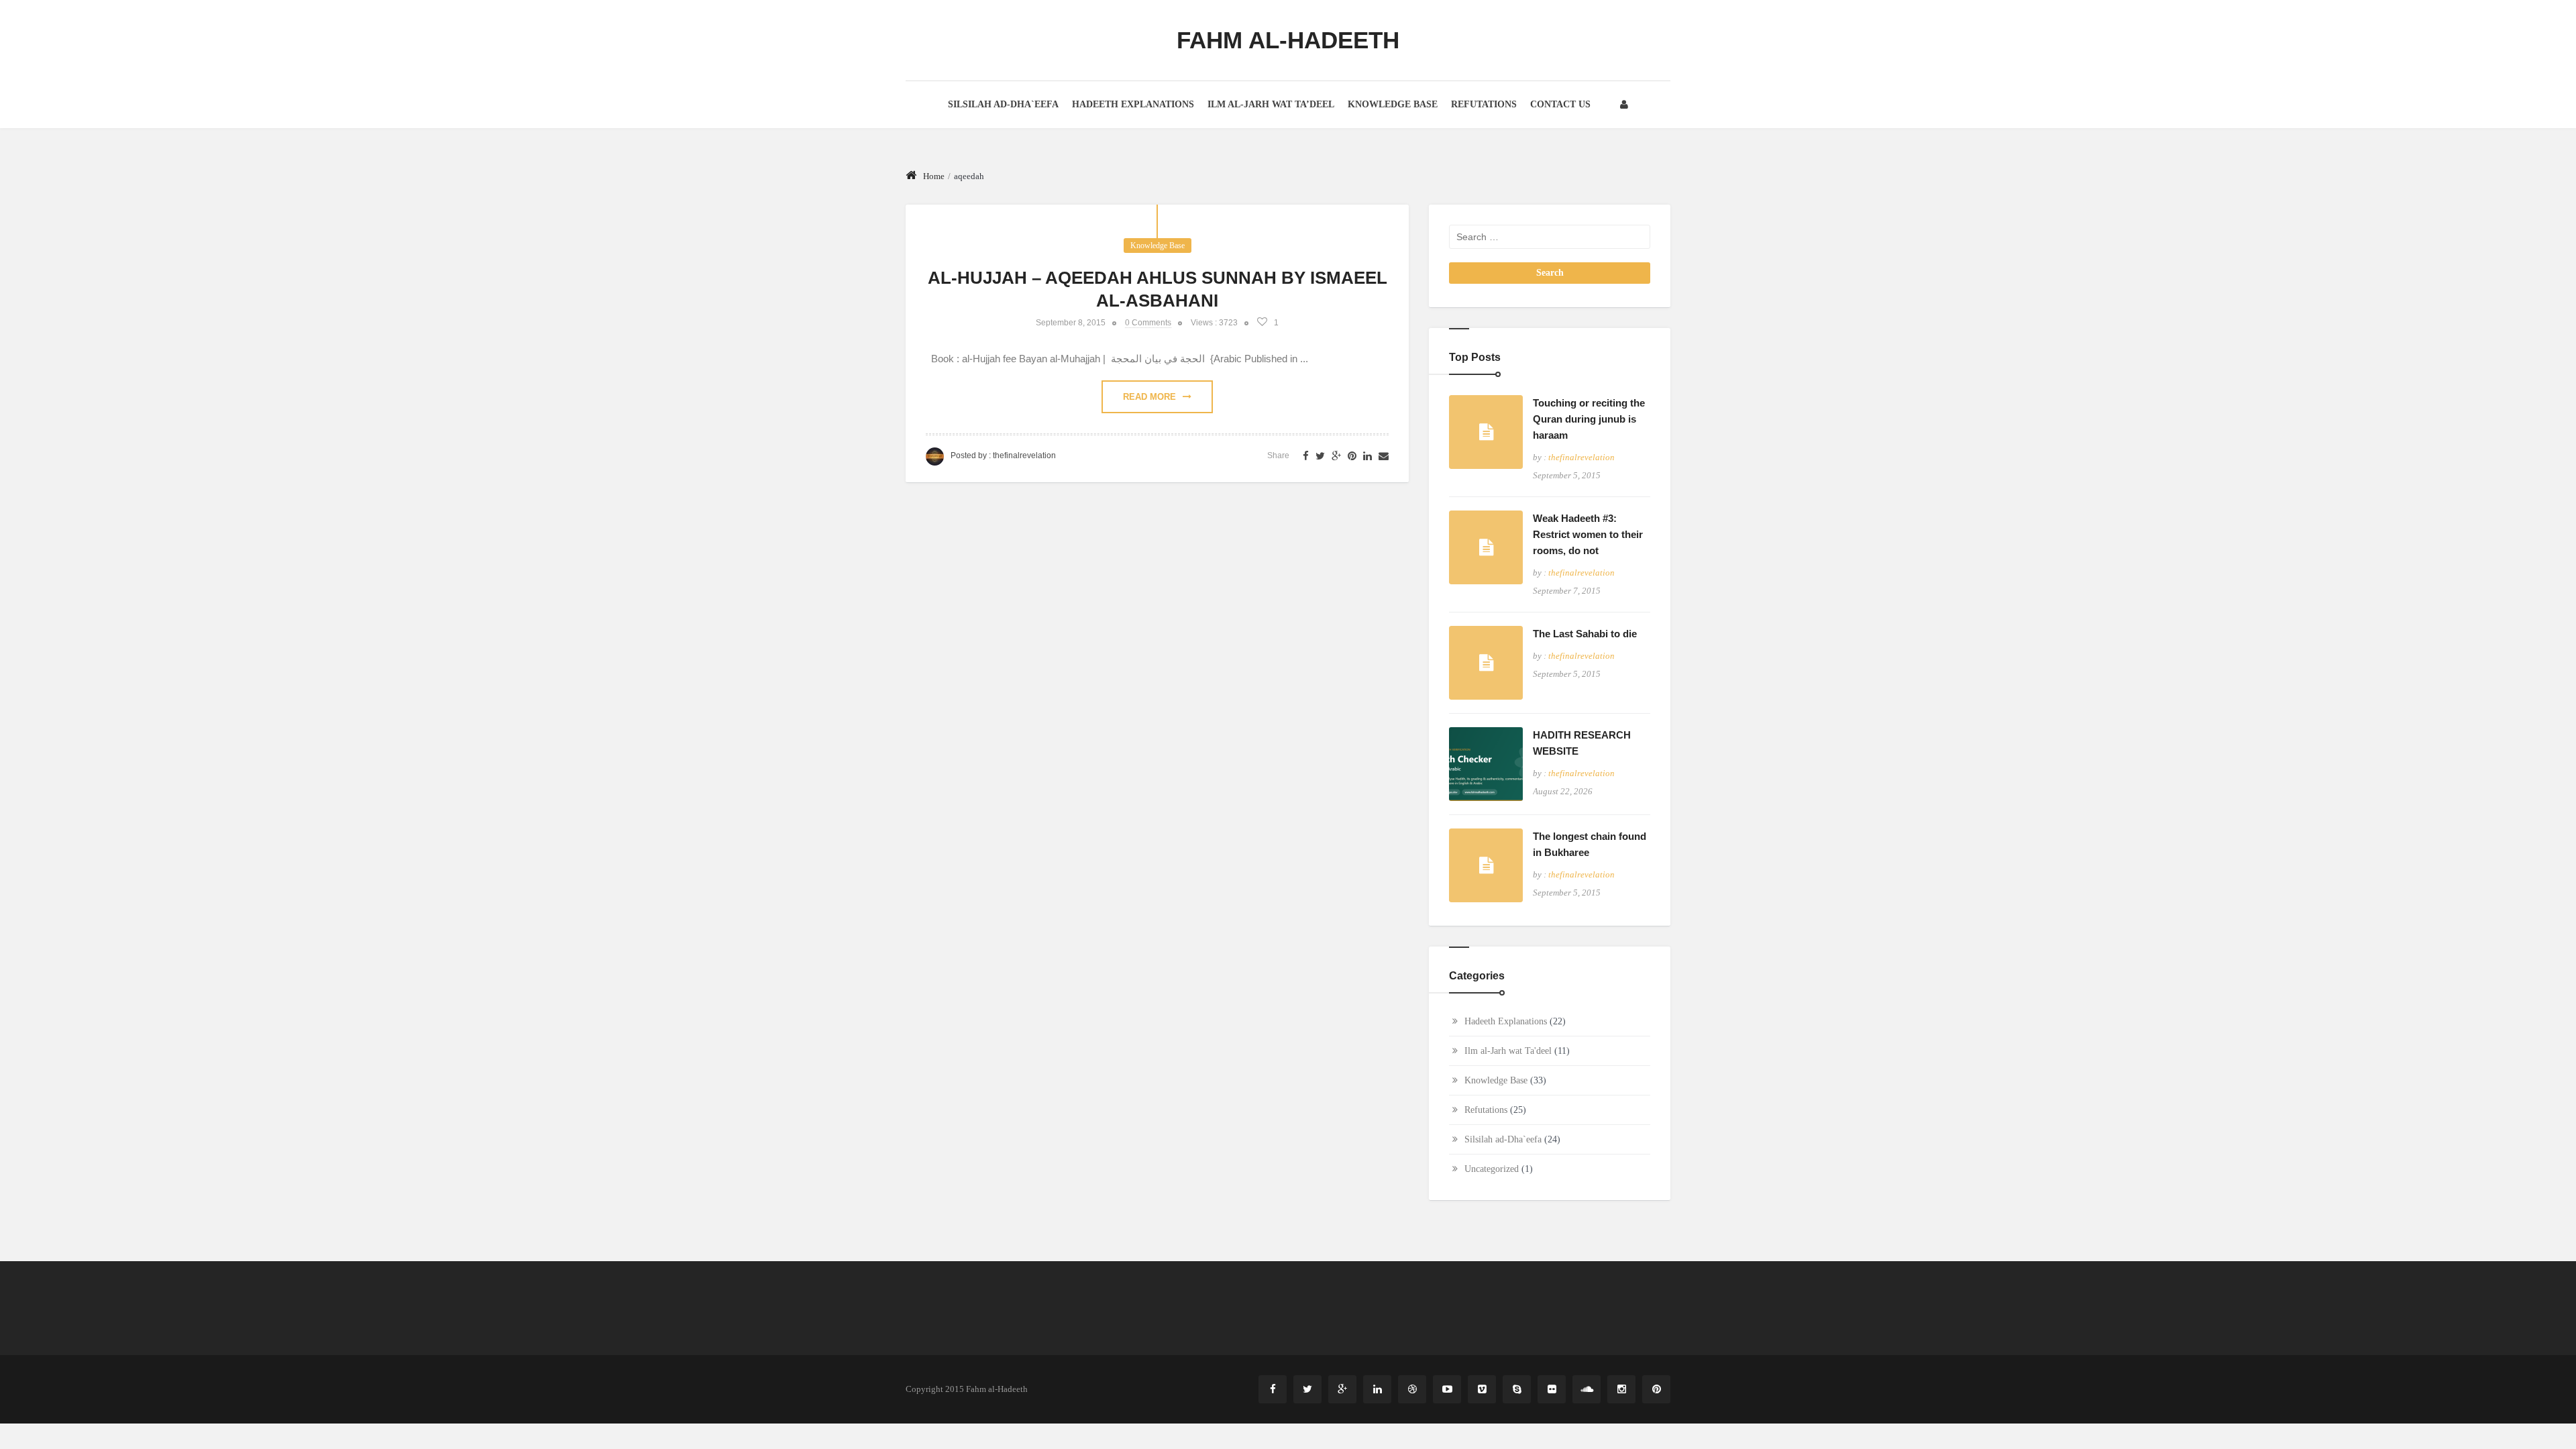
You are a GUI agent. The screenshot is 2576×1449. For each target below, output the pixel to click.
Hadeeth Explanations (1133, 104)
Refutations (1484, 104)
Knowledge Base (1393, 104)
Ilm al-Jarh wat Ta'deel (1508, 1051)
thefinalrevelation (1024, 455)
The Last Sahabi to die (1585, 634)
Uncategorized (1492, 1169)
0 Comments (1148, 323)
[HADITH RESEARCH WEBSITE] (1486, 764)
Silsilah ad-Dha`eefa (1003, 104)
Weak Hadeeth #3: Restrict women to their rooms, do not (1588, 534)
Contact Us (1560, 104)
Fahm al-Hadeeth (1288, 40)
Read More (1149, 397)
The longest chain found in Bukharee (1590, 844)
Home (934, 176)
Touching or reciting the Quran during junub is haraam (1589, 419)
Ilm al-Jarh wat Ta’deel (1271, 104)
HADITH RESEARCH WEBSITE (1582, 743)
